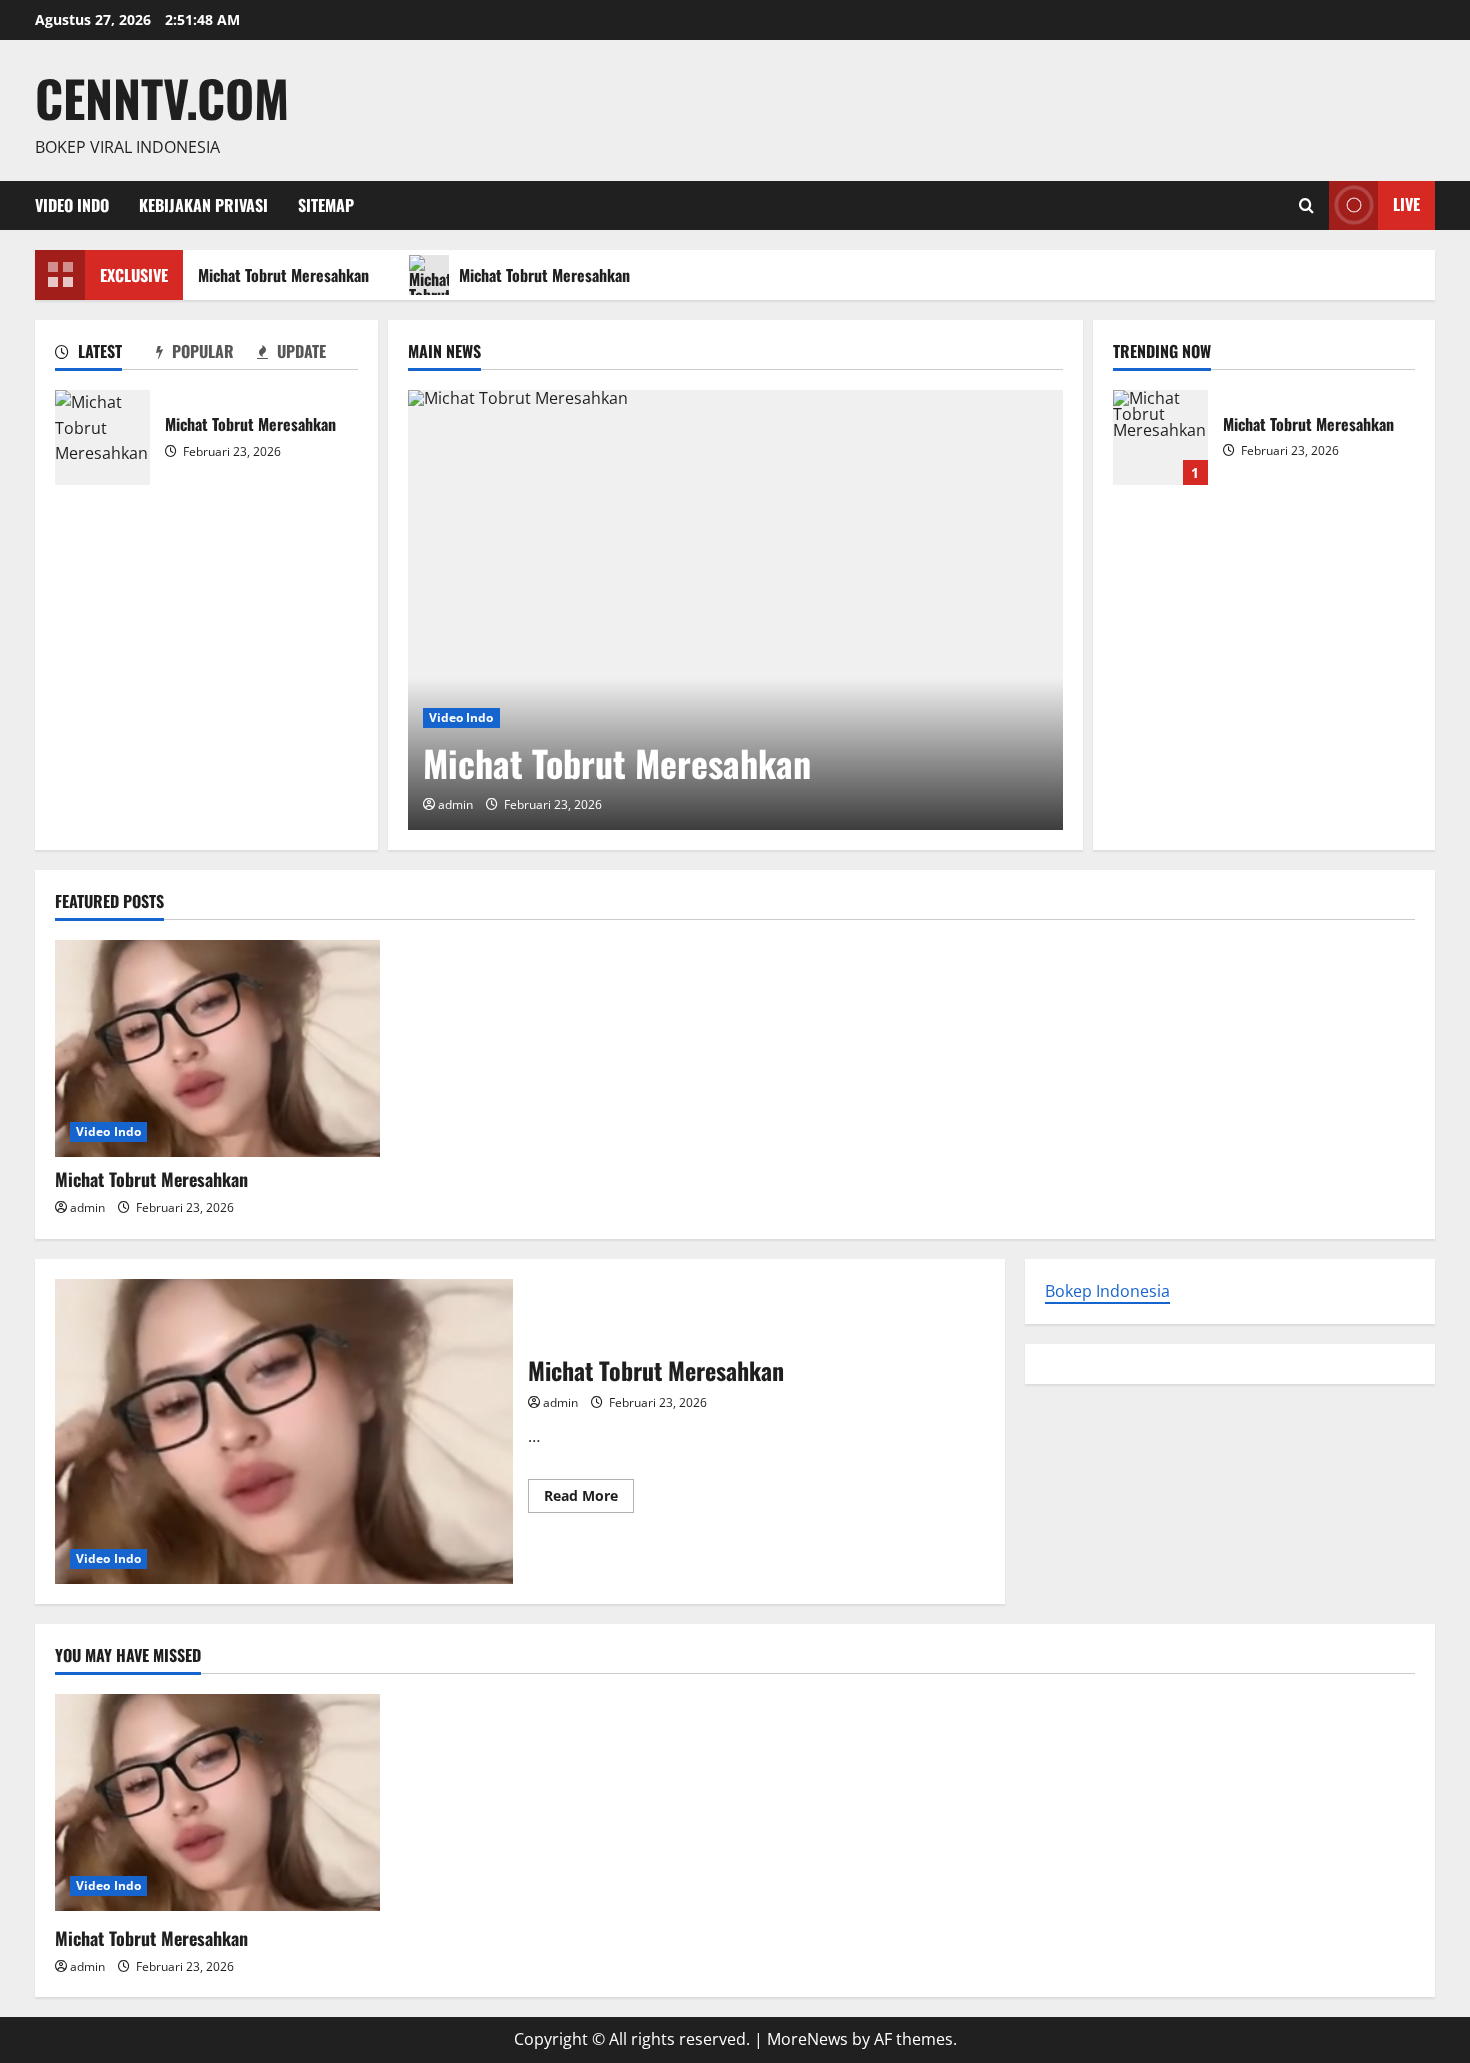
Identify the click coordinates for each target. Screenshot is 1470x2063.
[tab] (105, 355)
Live (1406, 204)
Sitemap (326, 205)
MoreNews (807, 2039)
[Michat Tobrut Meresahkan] (735, 610)
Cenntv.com (162, 97)
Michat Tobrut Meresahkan (276, 275)
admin (455, 804)
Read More (589, 1499)
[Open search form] (1306, 205)
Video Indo (72, 205)
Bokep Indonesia (1107, 1291)
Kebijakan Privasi (203, 205)
